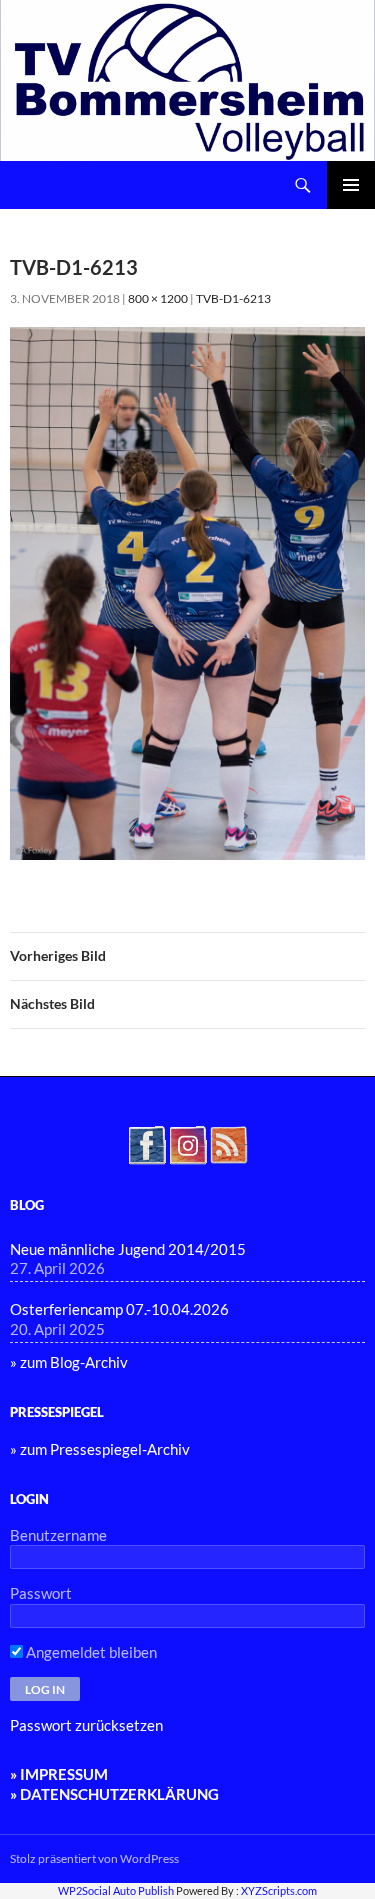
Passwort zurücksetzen (86, 1725)
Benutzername (58, 1535)
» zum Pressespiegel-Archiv (100, 1449)
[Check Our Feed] (228, 1142)
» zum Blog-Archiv (69, 1362)
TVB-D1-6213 (233, 298)
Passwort (41, 1593)
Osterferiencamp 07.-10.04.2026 (119, 1309)
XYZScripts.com (279, 1890)
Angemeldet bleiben (90, 1652)
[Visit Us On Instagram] (187, 1142)
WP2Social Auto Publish (116, 1890)
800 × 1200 (158, 298)
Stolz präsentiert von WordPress (94, 1858)
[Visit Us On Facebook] (146, 1142)
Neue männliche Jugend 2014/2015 (128, 1249)
